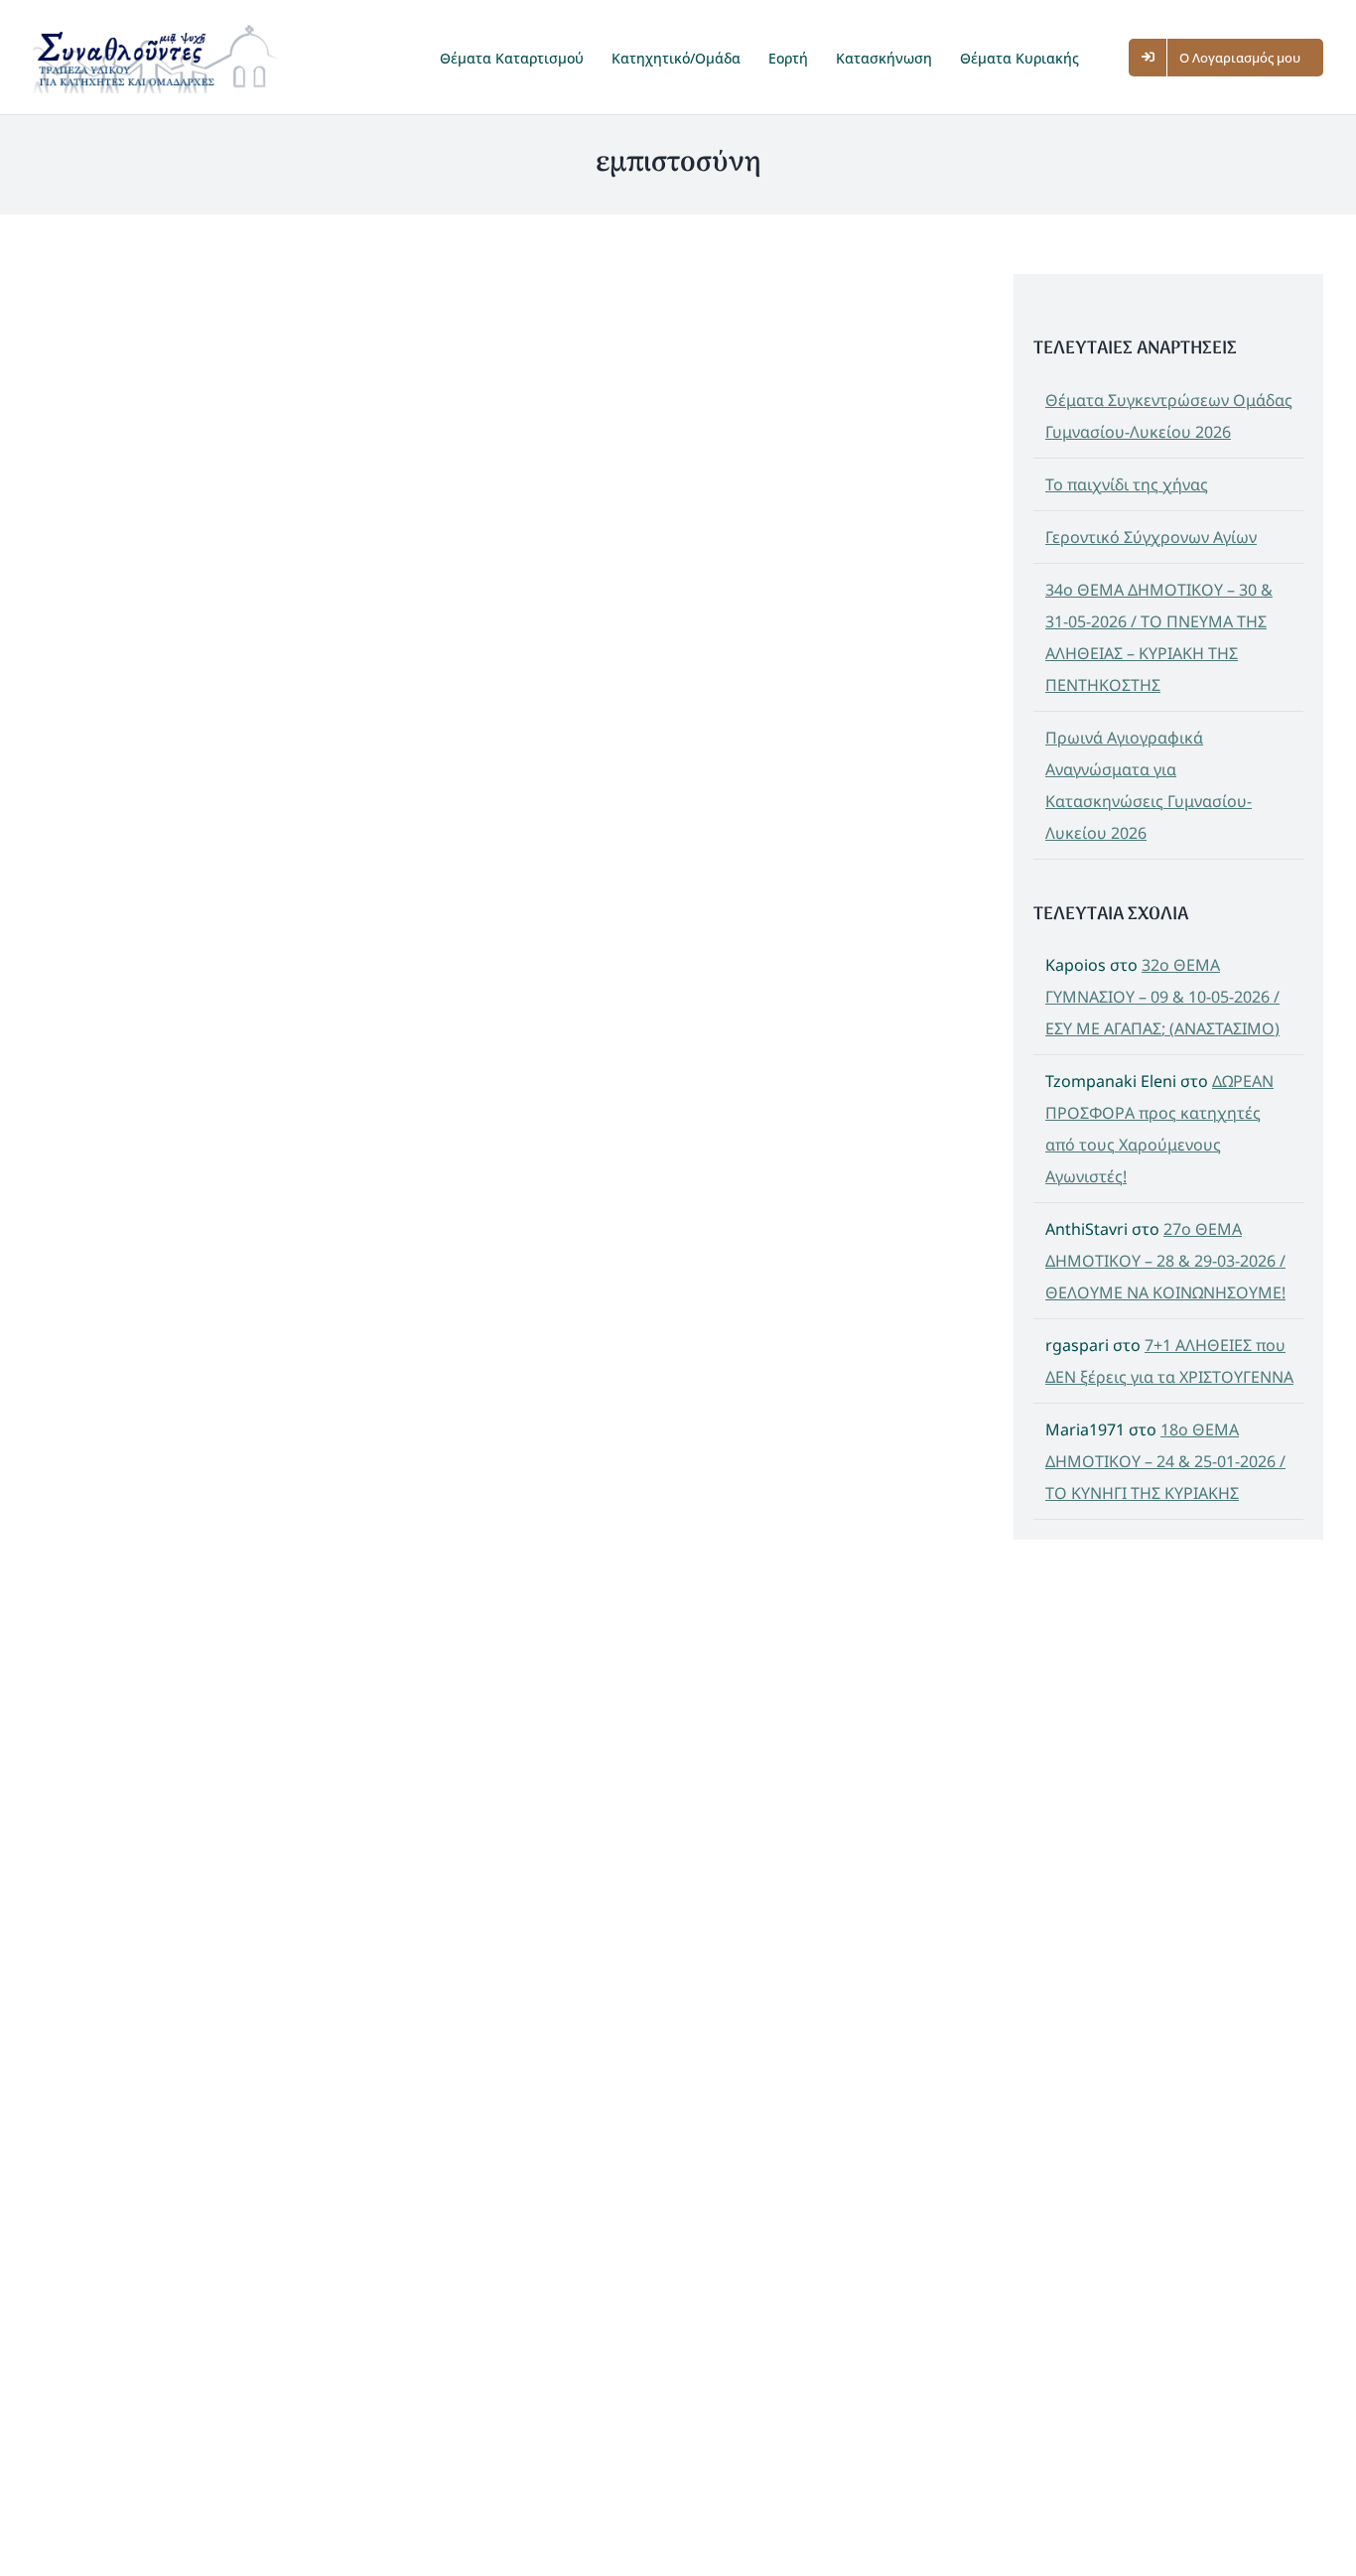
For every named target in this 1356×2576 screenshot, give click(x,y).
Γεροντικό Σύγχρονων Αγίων (1151, 537)
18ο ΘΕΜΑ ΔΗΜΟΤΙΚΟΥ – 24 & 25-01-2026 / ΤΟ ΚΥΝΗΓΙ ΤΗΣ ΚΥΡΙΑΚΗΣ (1165, 1461)
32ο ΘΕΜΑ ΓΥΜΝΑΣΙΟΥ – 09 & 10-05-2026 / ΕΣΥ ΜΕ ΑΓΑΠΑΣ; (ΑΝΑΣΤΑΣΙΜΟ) (1162, 997)
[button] (1113, 57)
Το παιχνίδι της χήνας (1127, 484)
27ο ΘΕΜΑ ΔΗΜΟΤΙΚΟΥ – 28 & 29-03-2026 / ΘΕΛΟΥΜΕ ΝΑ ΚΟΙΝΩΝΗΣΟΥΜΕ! (1165, 1261)
